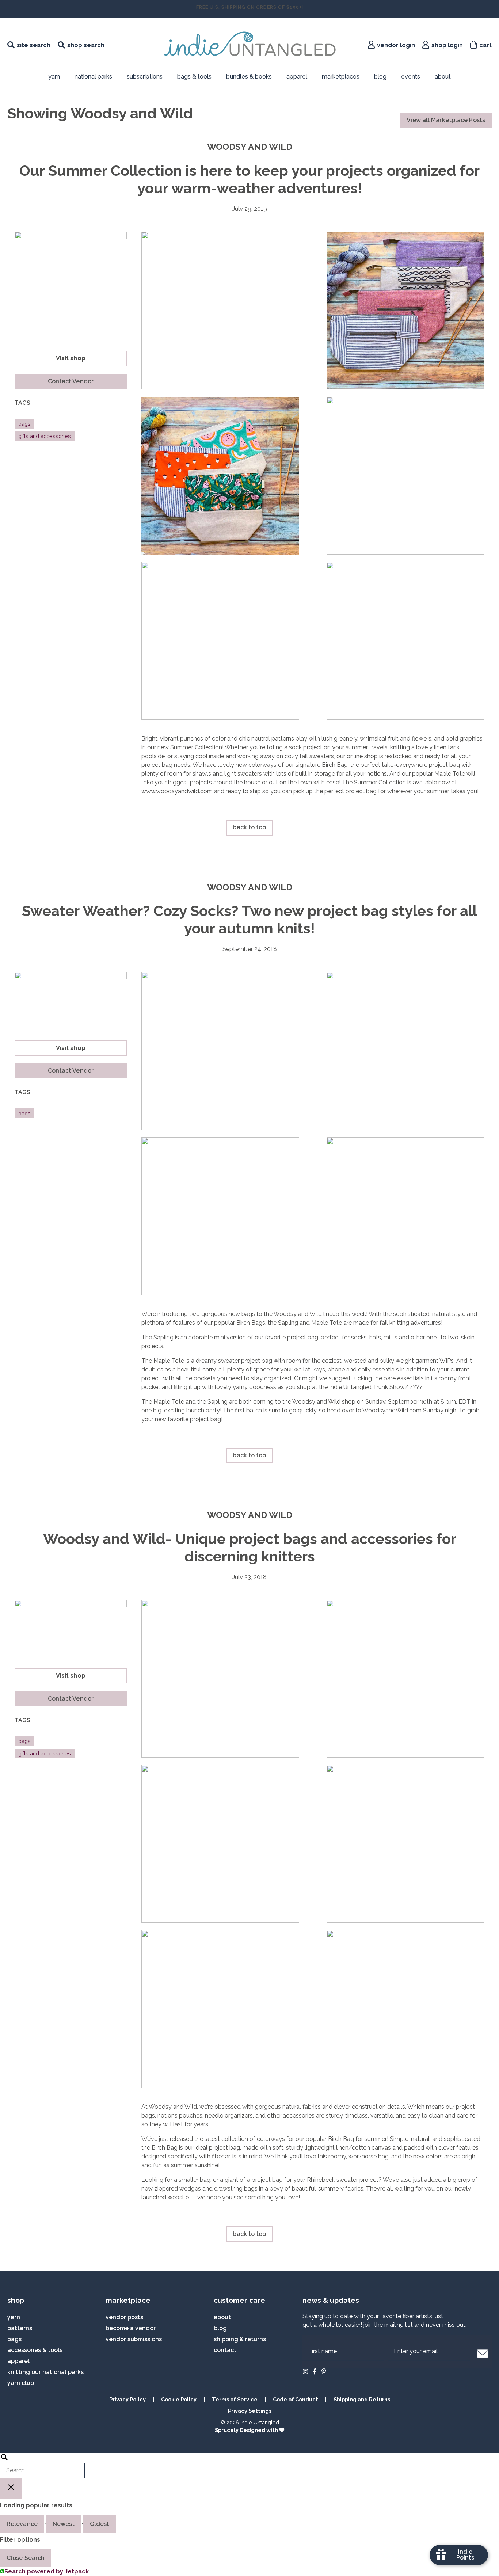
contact (225, 2350)
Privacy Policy (127, 2399)
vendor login (396, 45)
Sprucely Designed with (247, 2430)
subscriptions (145, 77)
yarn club (21, 2383)
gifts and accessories (45, 436)
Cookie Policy (179, 2399)
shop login (447, 45)
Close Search (26, 2558)
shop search (86, 45)
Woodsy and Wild (250, 147)
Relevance (22, 2524)
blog (380, 77)
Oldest (100, 2524)
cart (485, 45)
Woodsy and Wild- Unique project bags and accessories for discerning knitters (250, 1547)
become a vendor (131, 2328)
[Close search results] (11, 2489)
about (443, 77)
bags (24, 424)
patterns (20, 2328)
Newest (64, 2524)
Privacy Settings (250, 2411)
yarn (14, 2317)
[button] (71, 381)
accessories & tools (35, 2350)
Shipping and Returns (362, 2399)
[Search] (42, 2465)
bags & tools (194, 77)
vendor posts (124, 2317)
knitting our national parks (45, 2372)
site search (34, 45)
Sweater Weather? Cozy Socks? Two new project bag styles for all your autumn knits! (249, 919)
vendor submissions (134, 2339)
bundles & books (249, 77)
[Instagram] (305, 2371)
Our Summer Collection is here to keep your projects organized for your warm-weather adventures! (249, 179)
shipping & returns (240, 2339)
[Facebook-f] (315, 2371)
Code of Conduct (296, 2399)
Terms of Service (235, 2399)
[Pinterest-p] (324, 2371)
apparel (297, 77)
